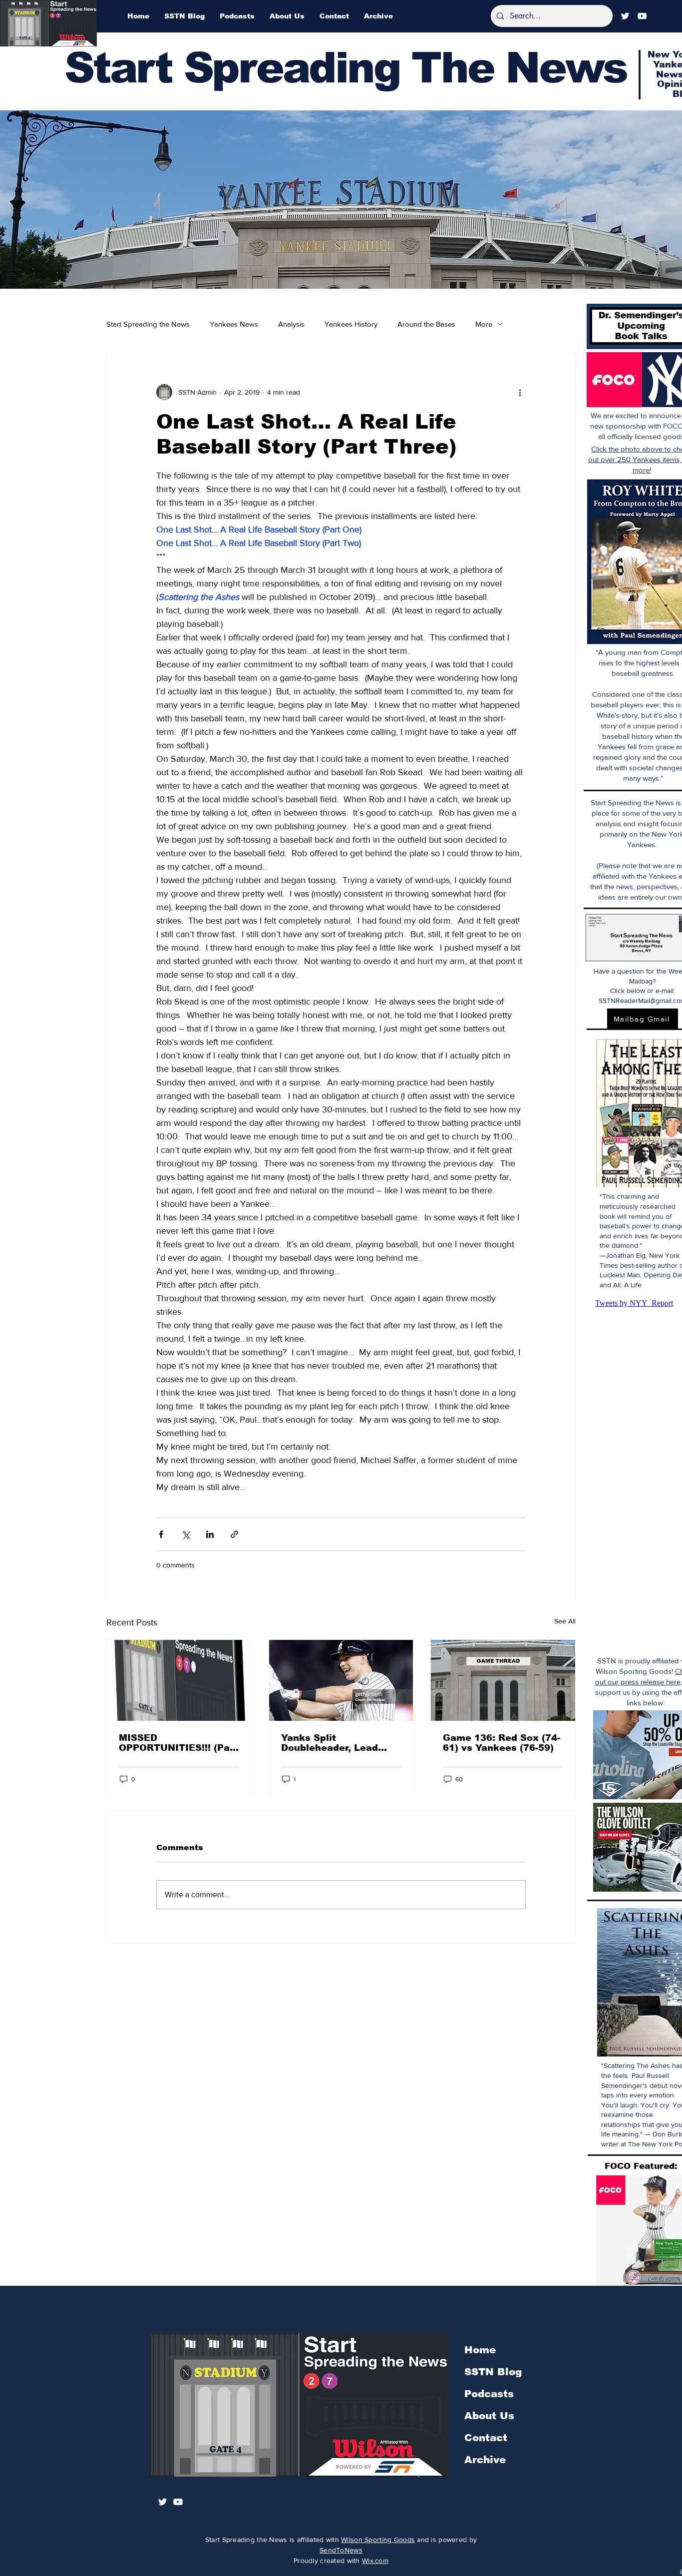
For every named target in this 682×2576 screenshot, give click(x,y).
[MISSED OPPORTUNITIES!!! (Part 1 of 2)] (179, 1680)
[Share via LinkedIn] (210, 1534)
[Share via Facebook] (161, 1534)
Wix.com (375, 2561)
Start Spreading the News (148, 324)
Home (480, 2350)
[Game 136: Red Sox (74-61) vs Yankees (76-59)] (503, 1680)
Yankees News (234, 324)
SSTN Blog (493, 2372)
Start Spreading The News (345, 68)
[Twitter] (625, 16)
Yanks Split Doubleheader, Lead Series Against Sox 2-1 (337, 1743)
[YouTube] (642, 16)
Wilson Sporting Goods (378, 2540)
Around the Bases (426, 324)
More (484, 324)
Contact (486, 2438)
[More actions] (520, 392)
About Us (489, 2416)
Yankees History (351, 324)
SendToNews (341, 2550)
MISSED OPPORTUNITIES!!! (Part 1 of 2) (178, 1743)
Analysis (291, 324)
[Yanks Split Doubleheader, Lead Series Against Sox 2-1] (341, 1680)
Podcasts (489, 2394)
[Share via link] (234, 1534)
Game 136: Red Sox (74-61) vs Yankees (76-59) (502, 1743)
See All (565, 1621)
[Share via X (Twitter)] (185, 1534)
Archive (485, 2460)
